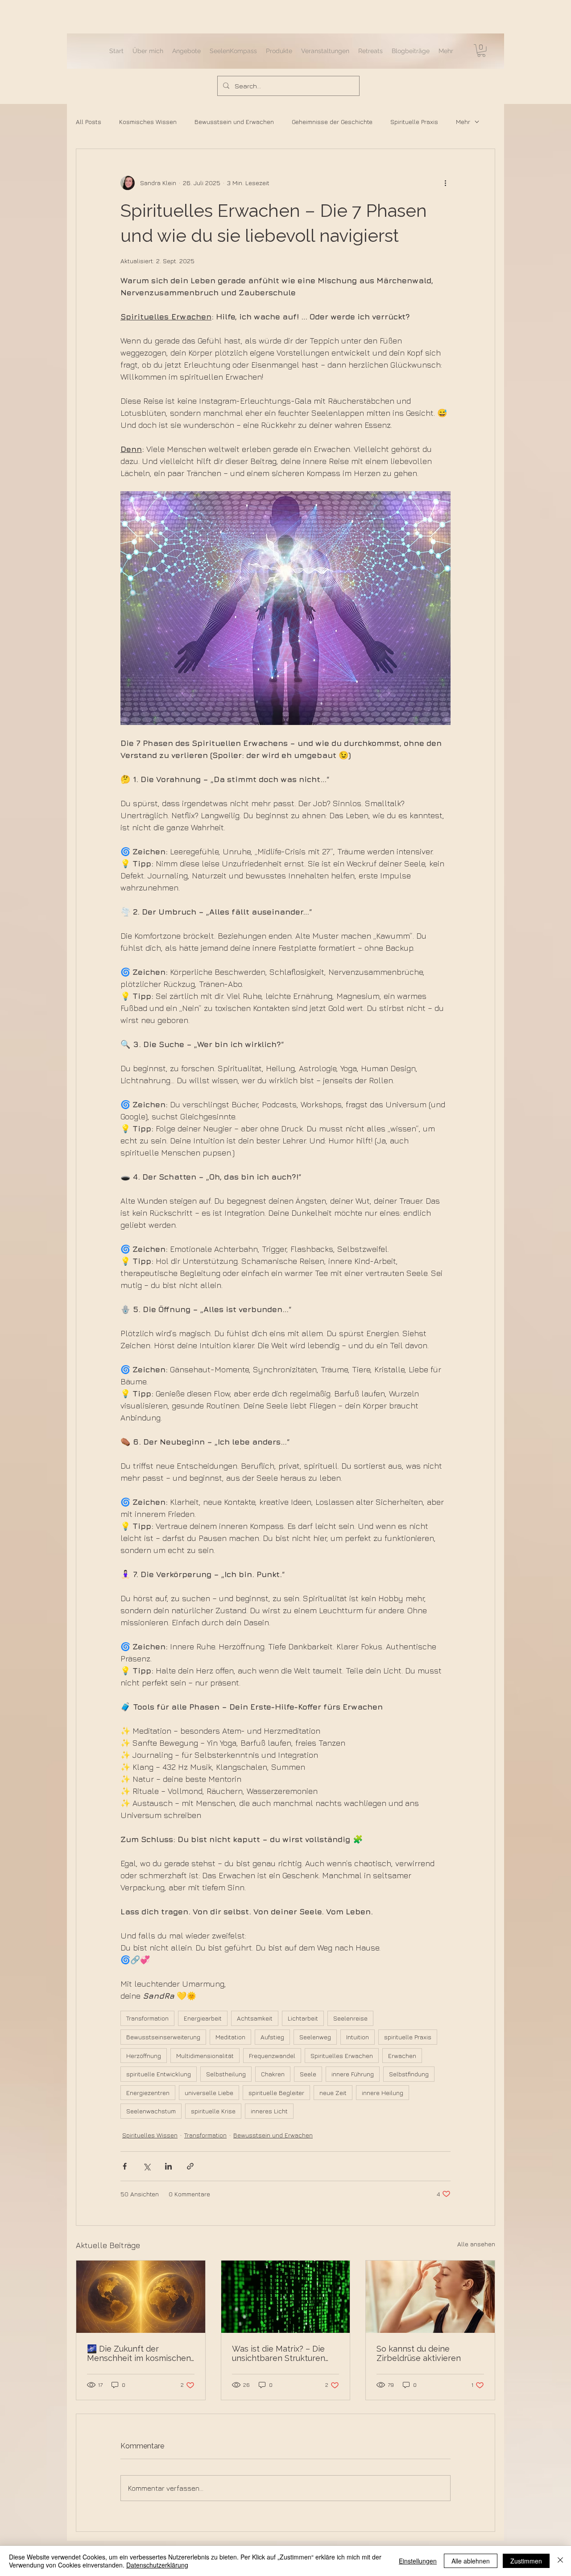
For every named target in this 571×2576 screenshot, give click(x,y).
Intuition (358, 2037)
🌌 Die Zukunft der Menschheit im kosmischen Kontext (139, 2353)
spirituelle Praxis (408, 2037)
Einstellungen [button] (418, 2561)
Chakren (273, 2074)
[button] (481, 51)
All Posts (89, 122)
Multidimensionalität (205, 2056)
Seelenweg (315, 2037)
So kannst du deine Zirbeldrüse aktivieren (419, 2353)
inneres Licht (269, 2111)
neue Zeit (333, 2093)
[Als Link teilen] (190, 2166)
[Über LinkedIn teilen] (168, 2166)
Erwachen (402, 2056)
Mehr (463, 122)
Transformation (147, 2018)
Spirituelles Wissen (150, 2135)
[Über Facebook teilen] (125, 2166)
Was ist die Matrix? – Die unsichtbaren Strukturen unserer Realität (279, 2353)
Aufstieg (272, 2037)
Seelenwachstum (151, 2111)
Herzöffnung (144, 2056)
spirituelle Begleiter (276, 2093)
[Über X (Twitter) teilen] (147, 2166)
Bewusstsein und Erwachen (234, 122)
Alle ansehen (476, 2244)
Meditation (230, 2037)
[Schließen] (560, 2561)
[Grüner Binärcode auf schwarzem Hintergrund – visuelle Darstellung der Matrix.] (286, 2297)
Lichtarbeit (303, 2018)
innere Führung (353, 2074)
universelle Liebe (209, 2093)
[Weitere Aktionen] (445, 183)
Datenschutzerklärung (157, 2565)
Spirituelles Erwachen (342, 2056)
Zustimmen (526, 2561)
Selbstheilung (226, 2074)
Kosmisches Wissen (148, 122)
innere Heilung (383, 2093)
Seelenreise (350, 2018)
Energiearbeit (203, 2018)
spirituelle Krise (213, 2111)
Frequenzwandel (272, 2056)
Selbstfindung (409, 2074)
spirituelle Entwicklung (159, 2074)
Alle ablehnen (471, 2561)
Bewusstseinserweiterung (163, 2037)
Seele (308, 2074)
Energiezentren (148, 2093)
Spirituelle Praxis (414, 122)
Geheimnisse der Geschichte (332, 122)
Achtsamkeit (255, 2018)
